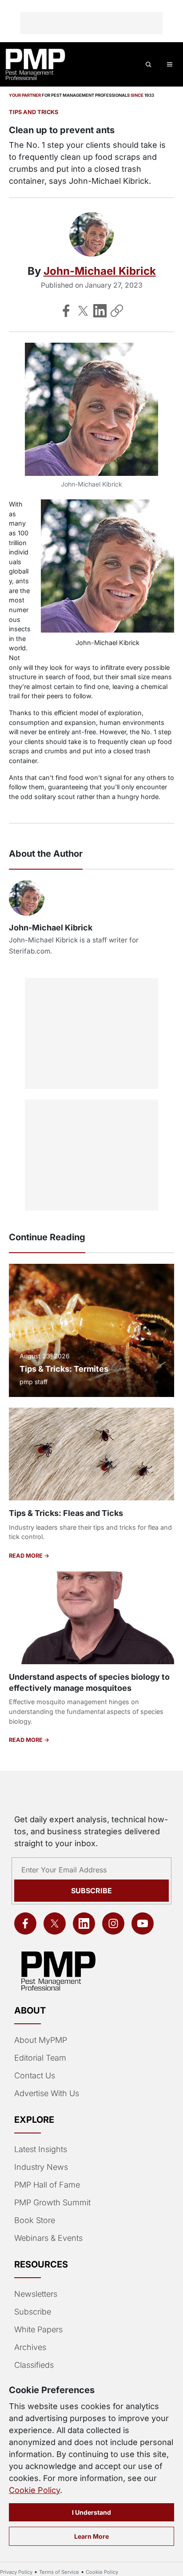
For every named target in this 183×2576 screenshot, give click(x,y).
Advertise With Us (47, 2093)
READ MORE (26, 1556)
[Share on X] (83, 311)
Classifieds (34, 2365)
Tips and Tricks (34, 112)
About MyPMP (41, 2040)
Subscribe (91, 1891)
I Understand (91, 2512)
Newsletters (36, 2294)
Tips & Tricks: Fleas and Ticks (66, 1513)
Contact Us (35, 2075)
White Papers (38, 2329)
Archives (30, 2347)
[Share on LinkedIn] (100, 311)
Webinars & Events (48, 2238)
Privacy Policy (16, 2572)
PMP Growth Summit (52, 2202)
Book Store (35, 2220)
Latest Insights (41, 2149)
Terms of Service (59, 2572)
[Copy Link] (117, 311)
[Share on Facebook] (66, 311)
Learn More (91, 2536)
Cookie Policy (34, 2490)
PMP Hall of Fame (47, 2185)
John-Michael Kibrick (100, 271)
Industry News (41, 2167)
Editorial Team (40, 2058)
